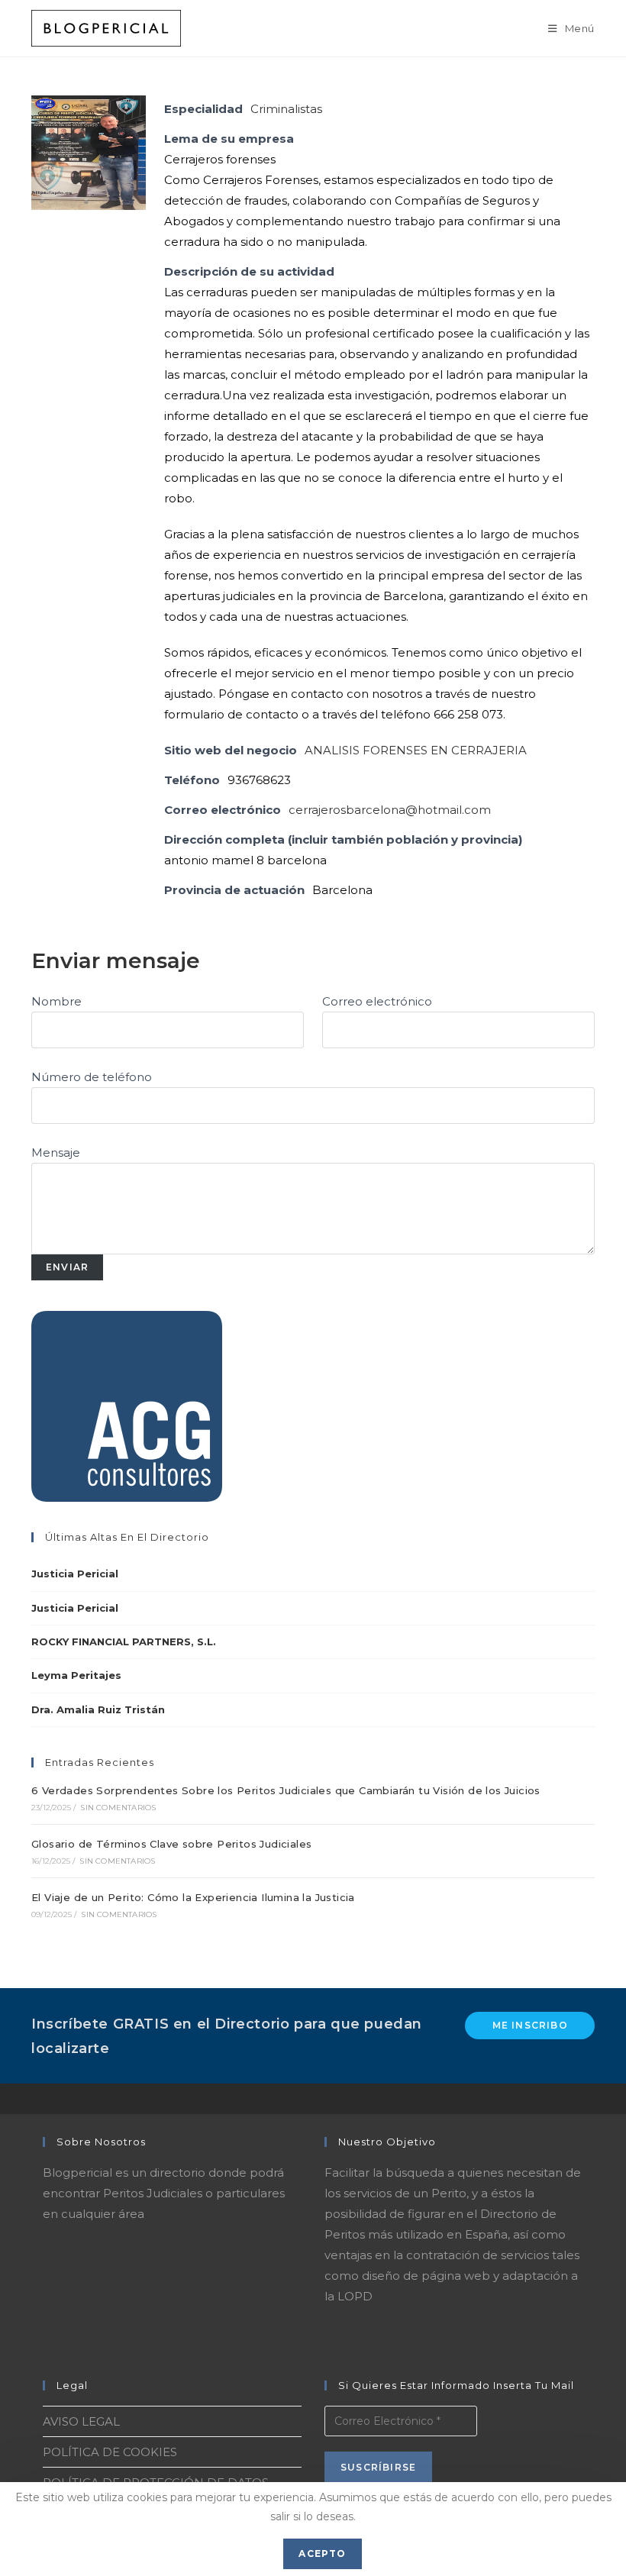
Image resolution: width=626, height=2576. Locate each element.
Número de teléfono (92, 1077)
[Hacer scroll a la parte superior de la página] (607, 2099)
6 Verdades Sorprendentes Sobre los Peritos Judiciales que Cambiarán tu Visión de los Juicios (286, 1790)
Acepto (322, 2553)
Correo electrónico (377, 1001)
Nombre (56, 1001)
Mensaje (56, 1152)
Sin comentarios (118, 1808)
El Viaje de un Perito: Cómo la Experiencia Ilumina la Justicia (193, 1897)
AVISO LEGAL (81, 2421)
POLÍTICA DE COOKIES (110, 2452)
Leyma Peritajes (76, 1675)
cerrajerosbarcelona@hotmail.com (390, 810)
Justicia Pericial (75, 1574)
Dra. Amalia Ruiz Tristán (98, 1709)
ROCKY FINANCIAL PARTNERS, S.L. (124, 1641)
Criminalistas (286, 109)
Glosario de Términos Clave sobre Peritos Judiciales (171, 1844)
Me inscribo (530, 2025)
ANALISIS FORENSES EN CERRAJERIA (416, 750)
